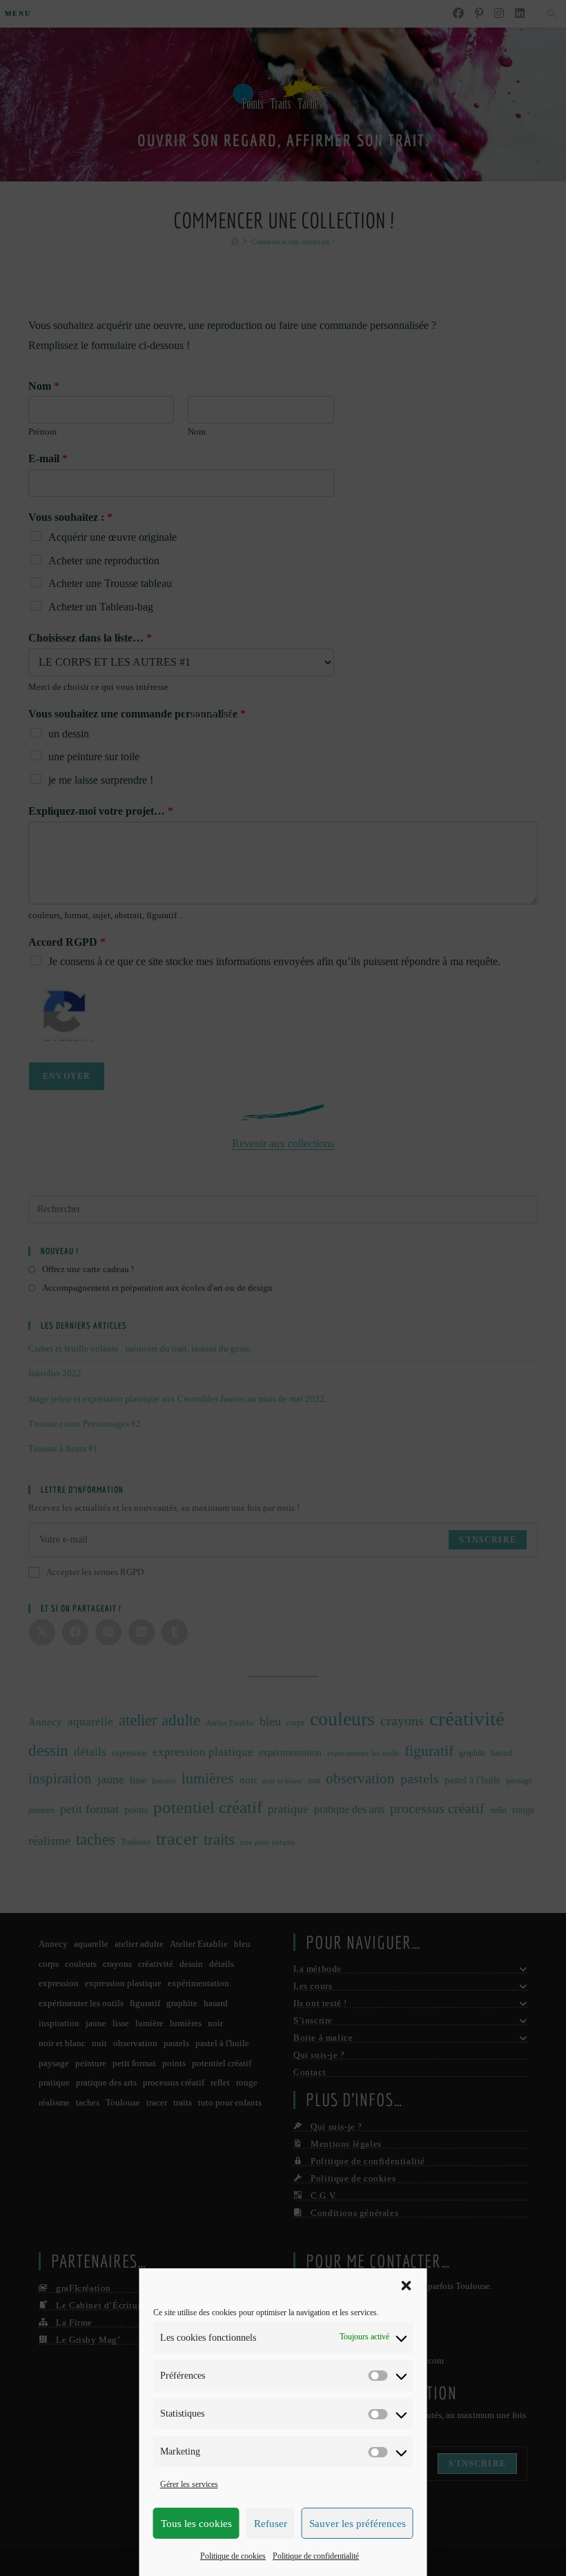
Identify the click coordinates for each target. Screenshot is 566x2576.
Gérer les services (189, 2484)
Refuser (271, 2524)
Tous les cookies (196, 2524)
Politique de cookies (233, 2556)
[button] (407, 2286)
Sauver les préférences (358, 2524)
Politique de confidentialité (316, 2556)
